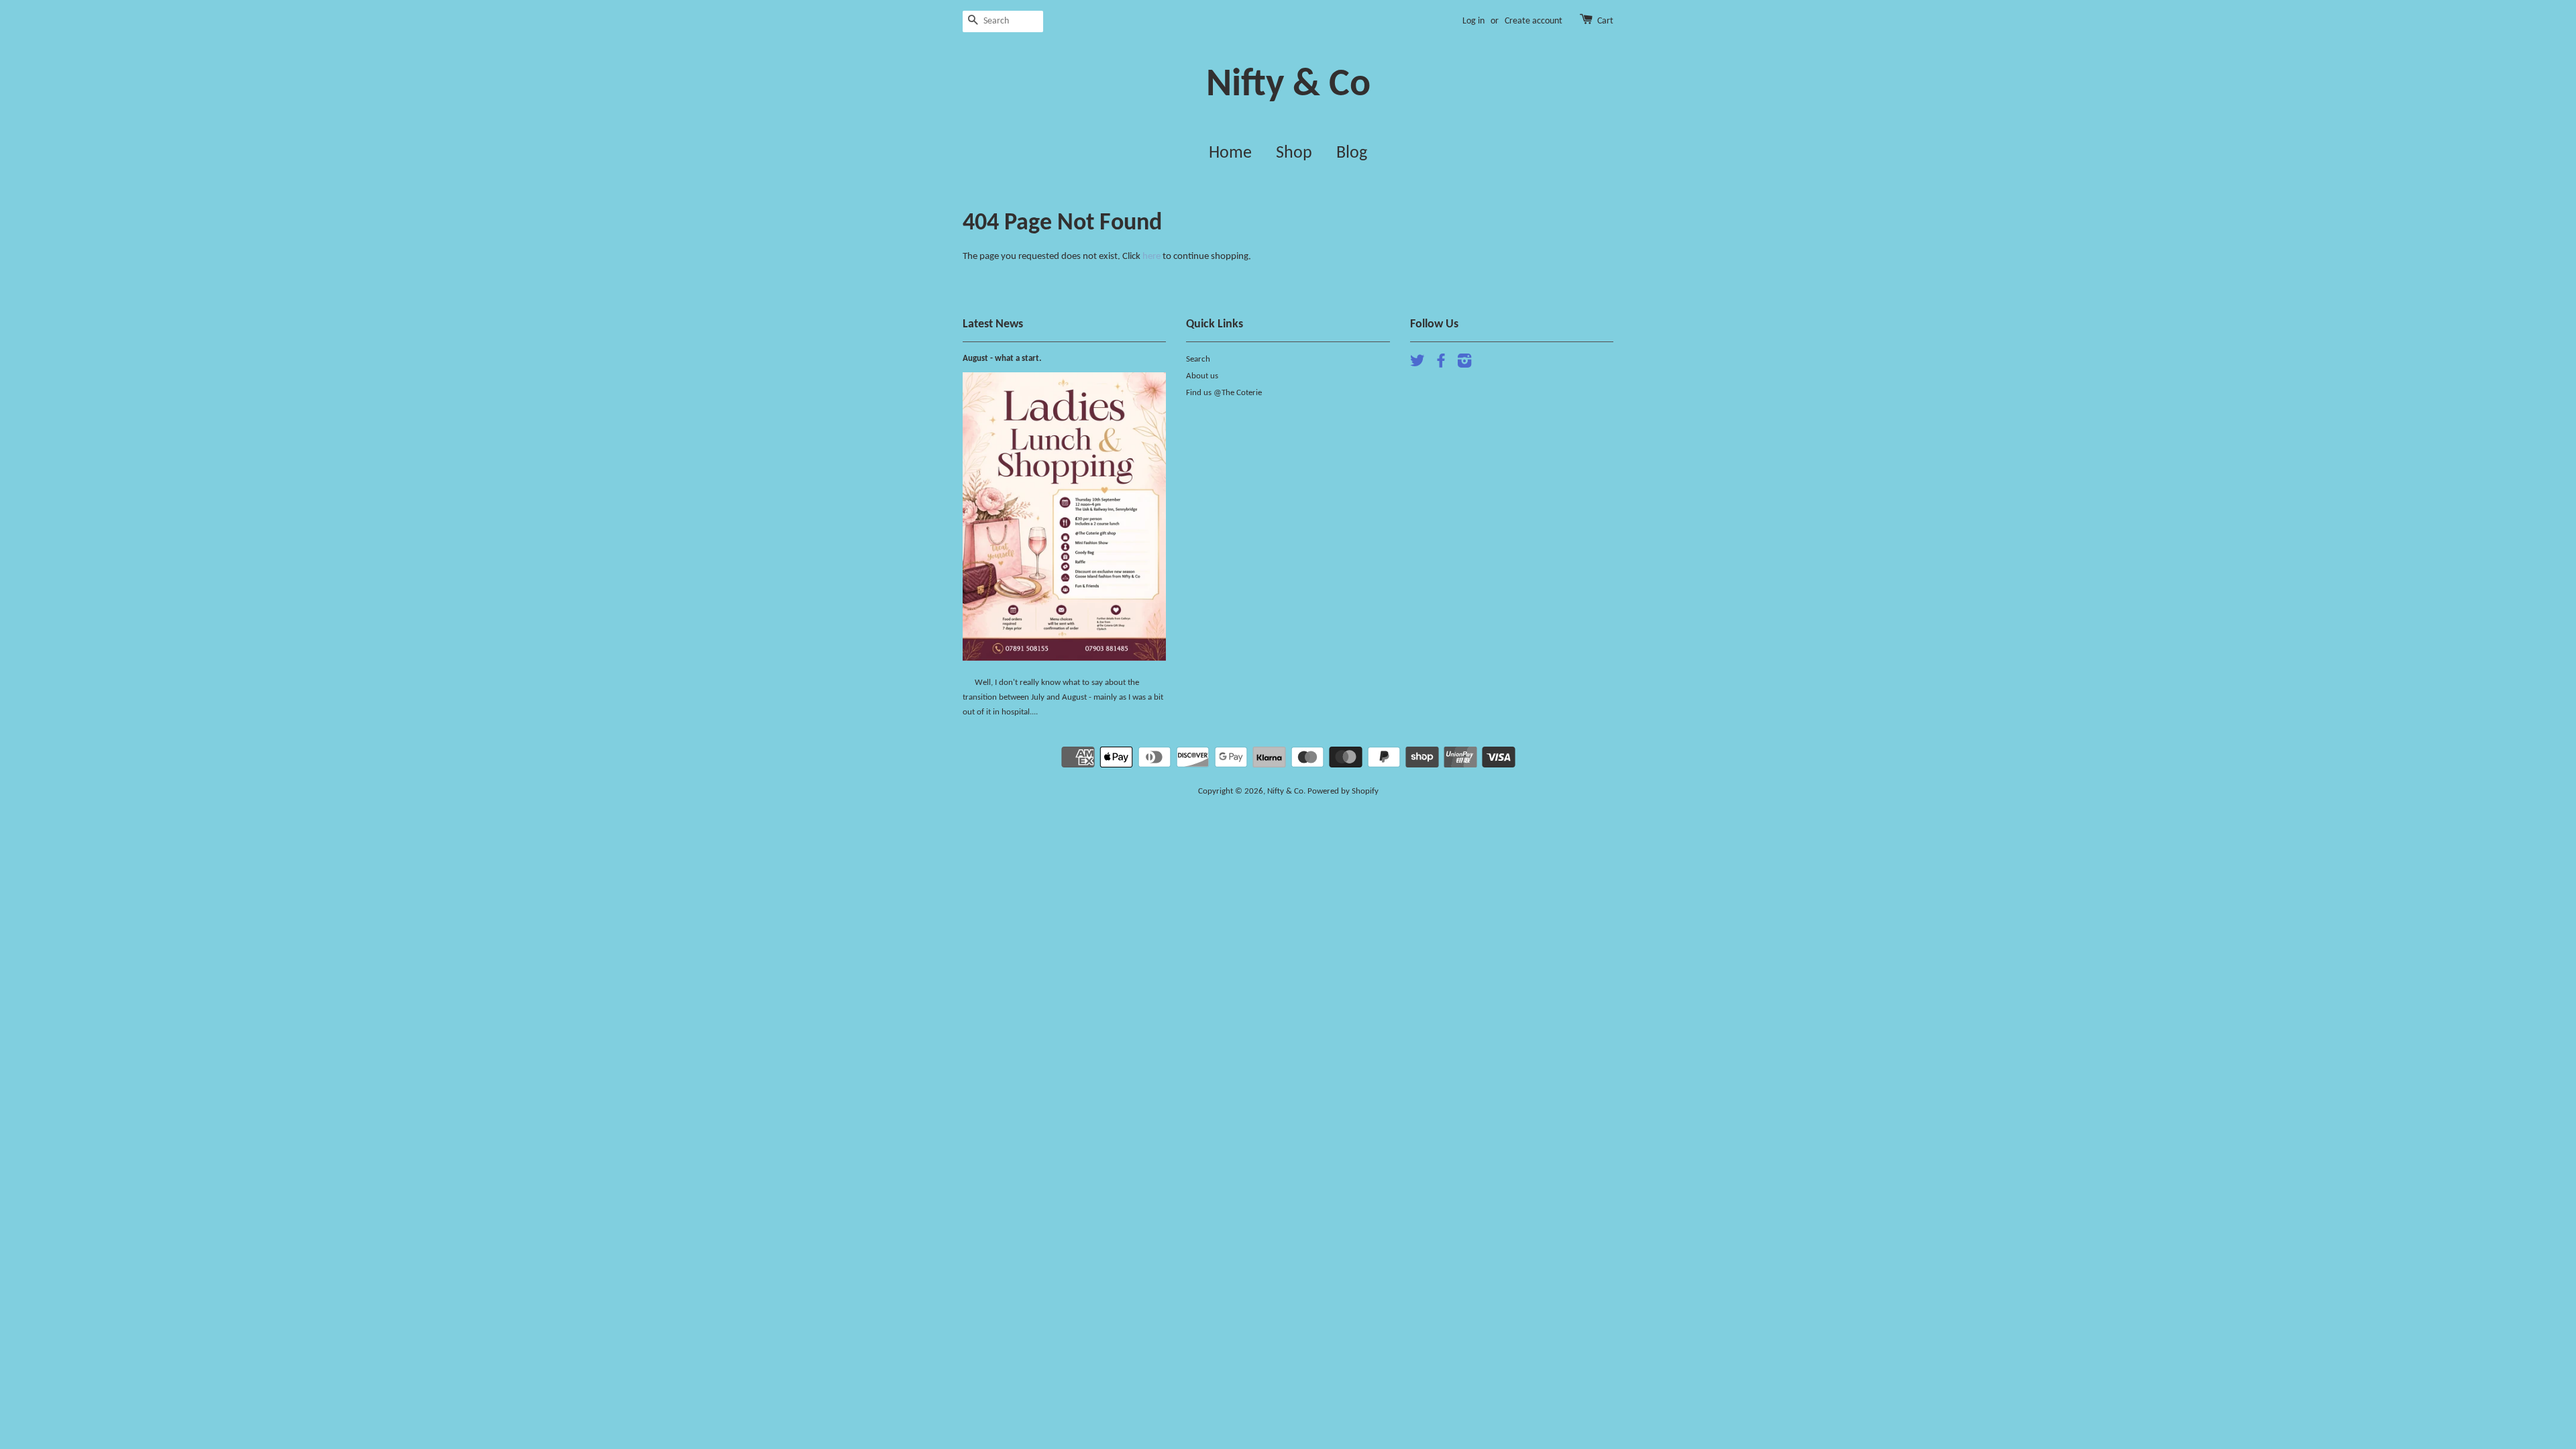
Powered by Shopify (1343, 791)
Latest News (993, 324)
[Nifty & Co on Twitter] (1417, 364)
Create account (1534, 21)
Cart (1605, 21)
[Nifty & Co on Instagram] (1464, 364)
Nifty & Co (1288, 86)
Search (1198, 359)
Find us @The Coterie (1224, 393)
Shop (1294, 153)
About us (1202, 376)
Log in (1473, 21)
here (1151, 257)
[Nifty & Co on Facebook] (1441, 364)
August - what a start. (1002, 359)
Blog (1352, 153)
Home (1230, 153)
